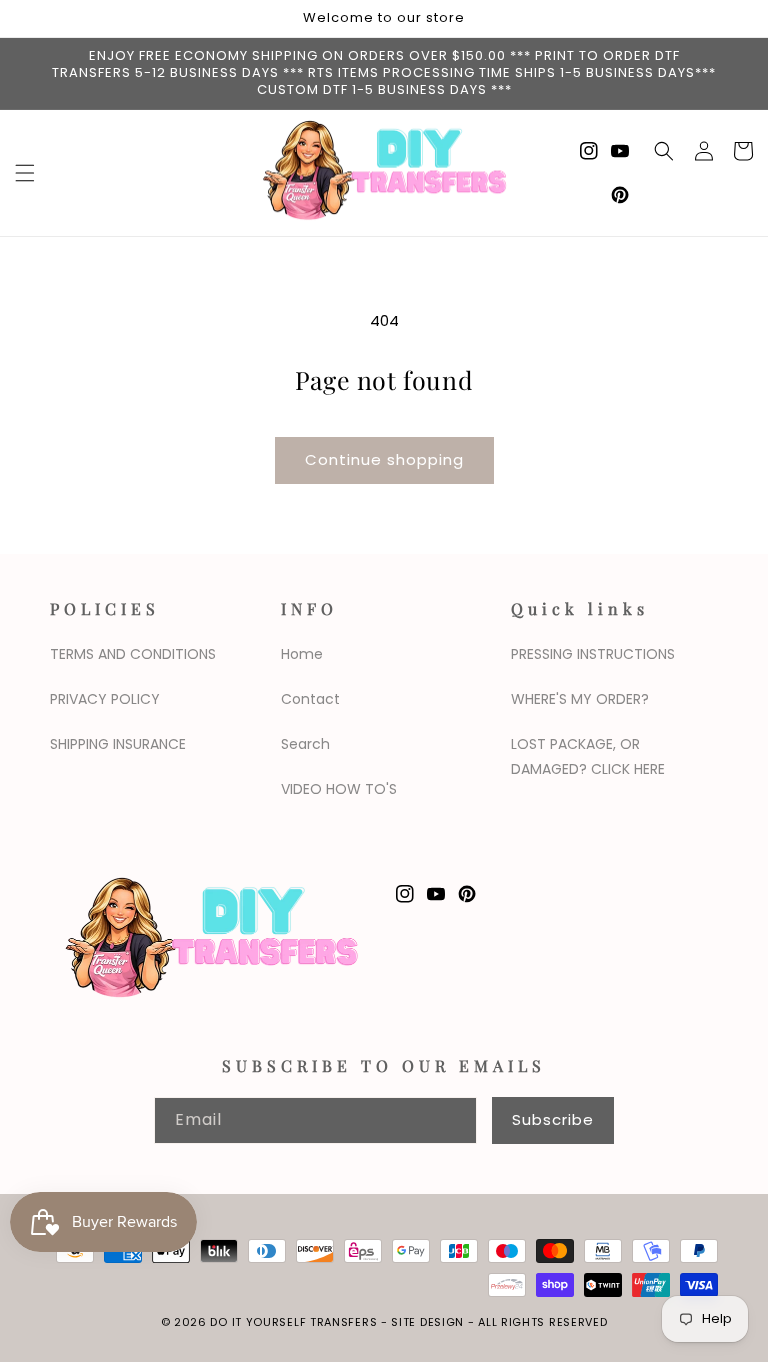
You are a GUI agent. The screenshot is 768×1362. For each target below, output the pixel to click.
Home (302, 654)
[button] (25, 173)
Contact (310, 699)
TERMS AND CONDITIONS (133, 654)
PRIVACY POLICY (105, 699)
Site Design (427, 1322)
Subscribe (553, 1119)
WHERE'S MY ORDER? (580, 699)
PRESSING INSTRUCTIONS (593, 654)
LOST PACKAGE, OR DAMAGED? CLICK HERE (588, 756)
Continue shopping (384, 459)
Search (305, 744)
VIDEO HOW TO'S (339, 789)
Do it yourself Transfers (293, 1322)
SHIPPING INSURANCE (118, 744)
